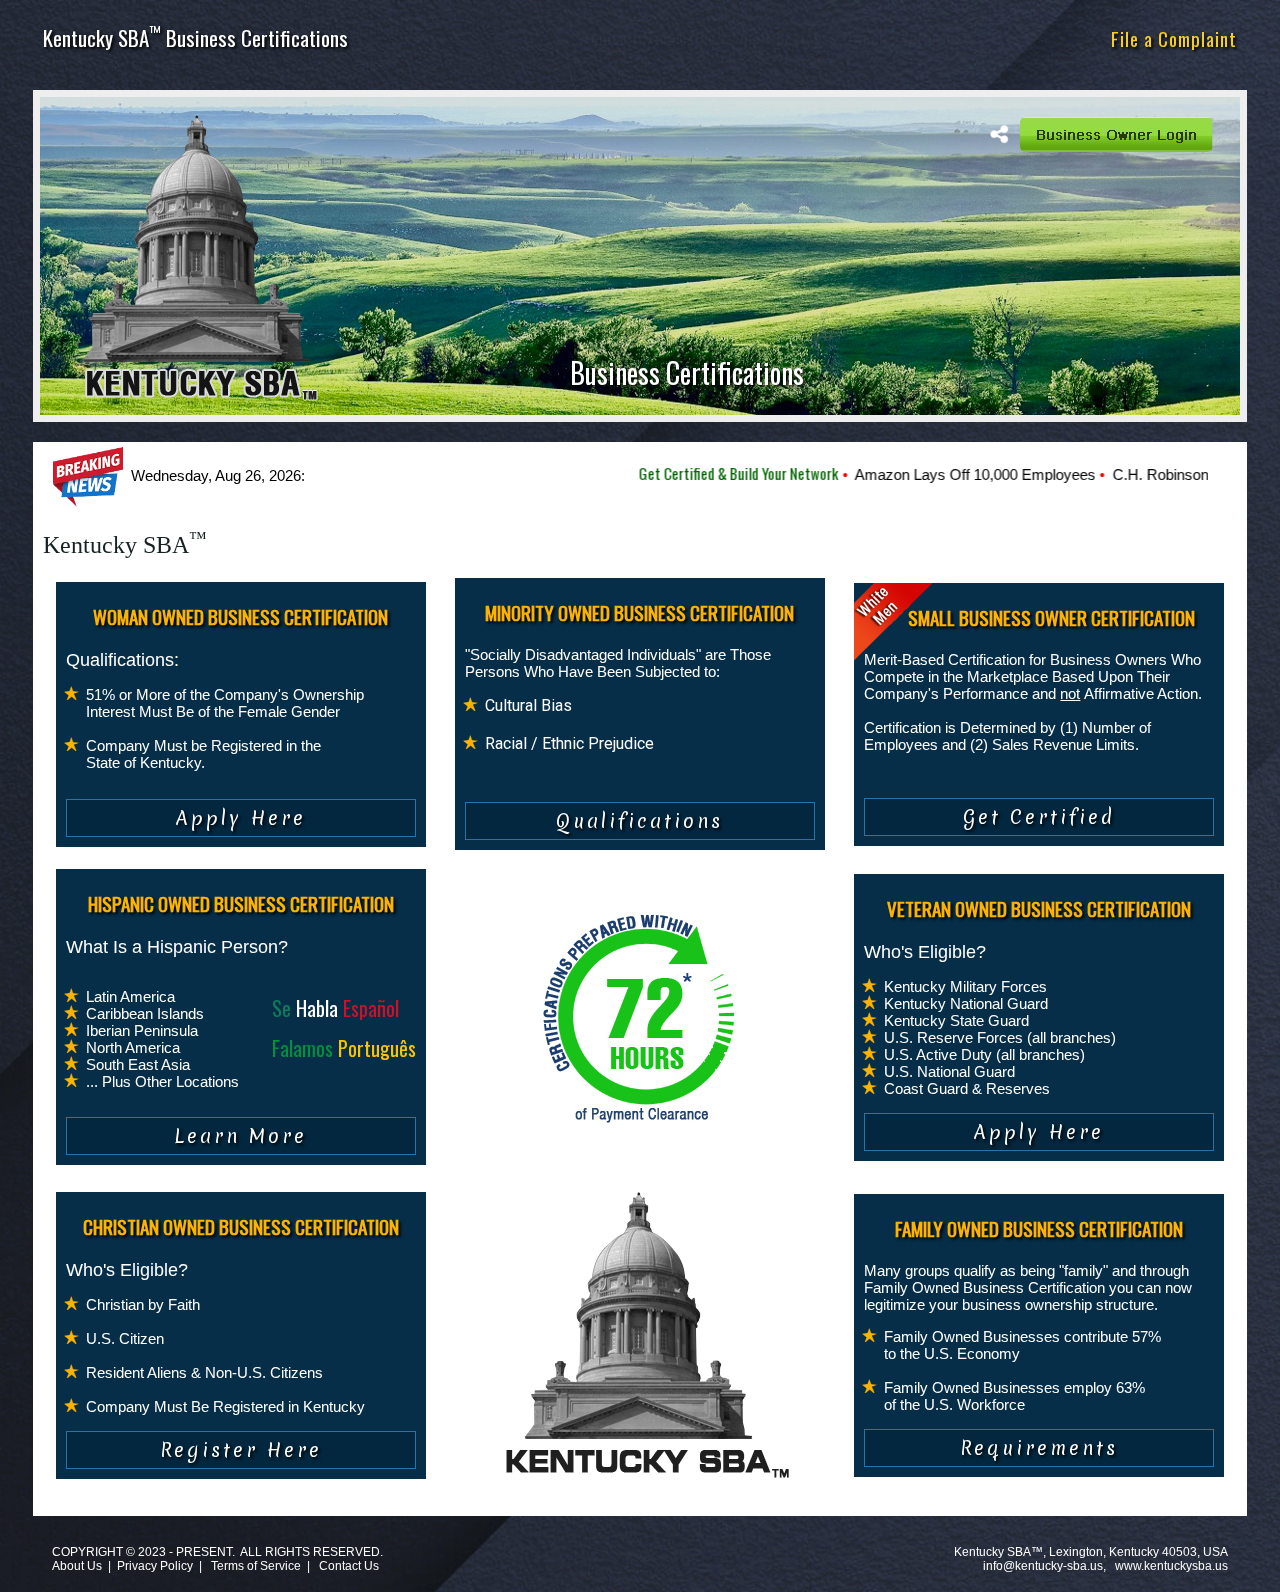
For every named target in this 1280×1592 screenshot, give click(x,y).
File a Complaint (1174, 38)
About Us (77, 1566)
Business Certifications (687, 372)
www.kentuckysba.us (1171, 1566)
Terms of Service (256, 1566)
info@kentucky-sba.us (1043, 1566)
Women (603, 38)
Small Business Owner (808, 38)
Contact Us (349, 1566)
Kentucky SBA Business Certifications (195, 37)
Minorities (679, 38)
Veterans (932, 38)
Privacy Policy (155, 1566)
